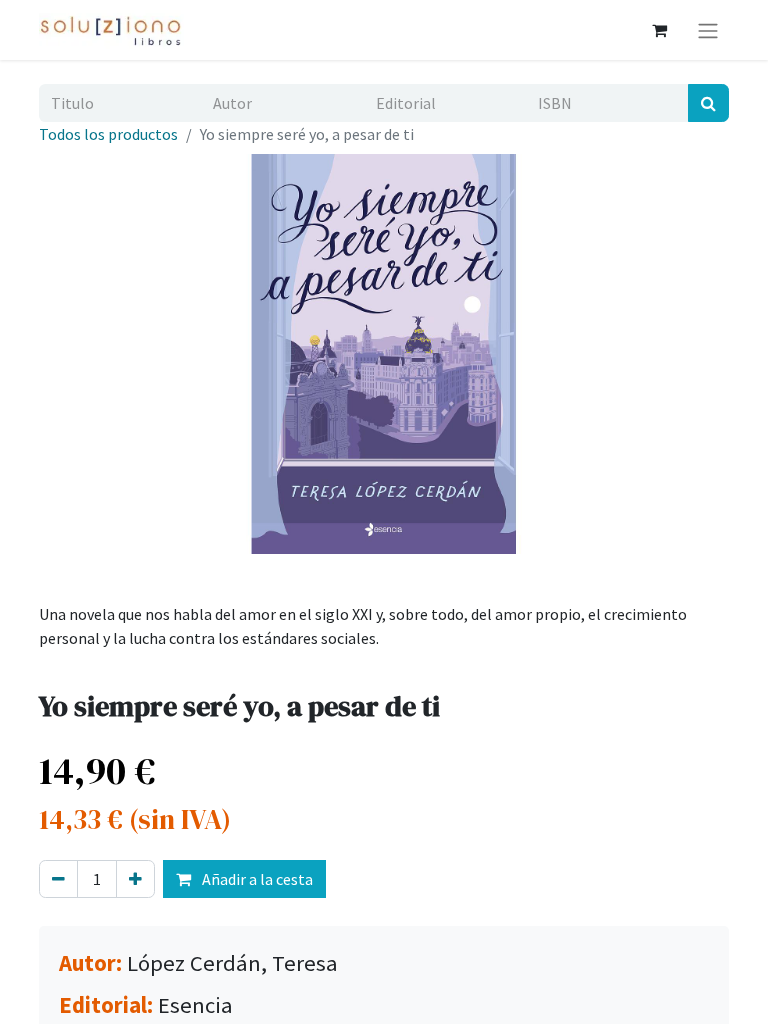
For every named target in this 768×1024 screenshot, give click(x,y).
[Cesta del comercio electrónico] (659, 30)
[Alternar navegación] (708, 30)
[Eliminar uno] (58, 879)
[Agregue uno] (135, 879)
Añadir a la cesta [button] (256, 879)
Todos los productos (108, 134)
